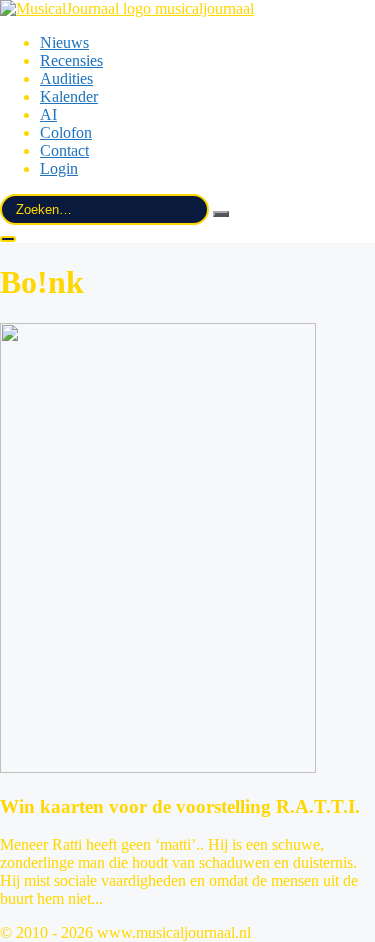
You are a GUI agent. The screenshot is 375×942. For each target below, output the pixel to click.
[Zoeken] (221, 214)
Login (59, 168)
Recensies (71, 60)
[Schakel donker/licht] (8, 239)
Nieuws (64, 42)
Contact (64, 150)
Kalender (69, 96)
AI (48, 114)
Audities (66, 78)
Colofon (66, 132)
